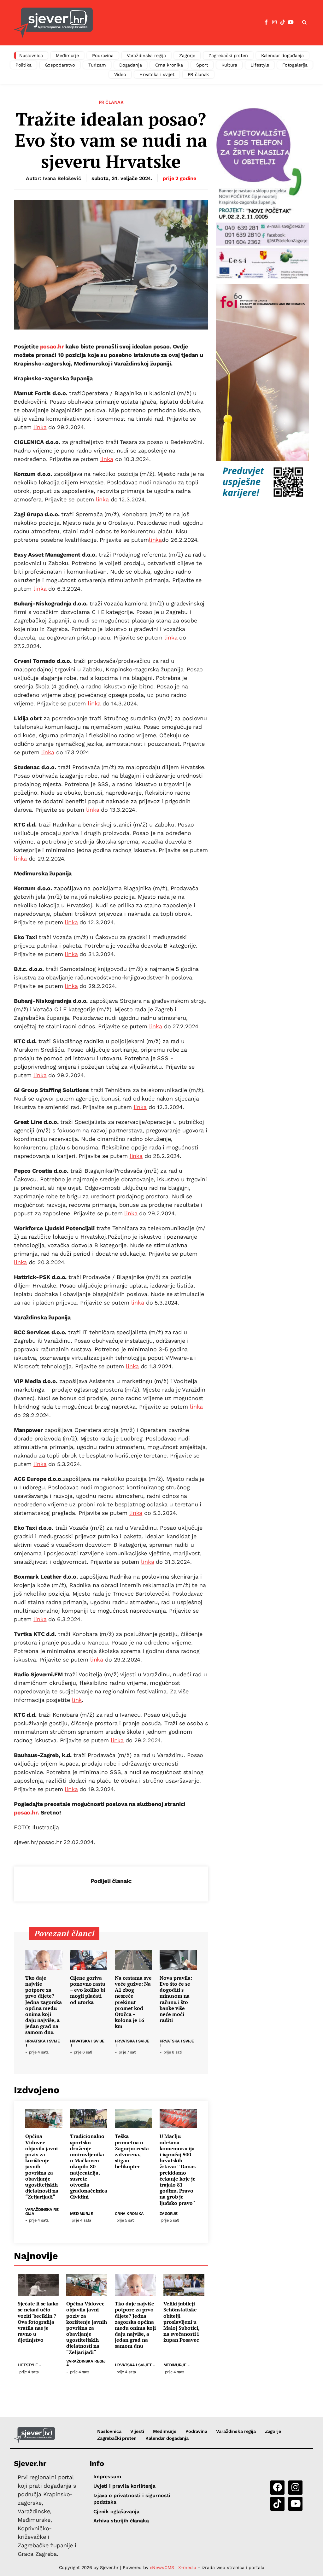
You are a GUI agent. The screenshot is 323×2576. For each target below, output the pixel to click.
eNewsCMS (162, 2567)
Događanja (131, 65)
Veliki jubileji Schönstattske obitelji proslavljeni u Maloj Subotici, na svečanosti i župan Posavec (181, 2322)
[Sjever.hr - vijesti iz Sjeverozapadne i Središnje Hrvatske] (34, 2435)
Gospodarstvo (60, 65)
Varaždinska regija (146, 55)
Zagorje (187, 55)
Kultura (229, 65)
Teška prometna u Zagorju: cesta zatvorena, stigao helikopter (132, 2151)
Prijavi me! (214, 39)
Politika (23, 65)
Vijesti (137, 2431)
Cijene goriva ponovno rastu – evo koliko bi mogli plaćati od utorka (88, 1990)
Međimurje (67, 55)
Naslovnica (31, 55)
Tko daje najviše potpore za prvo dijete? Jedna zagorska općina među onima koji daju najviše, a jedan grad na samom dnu (44, 2005)
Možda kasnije (164, 38)
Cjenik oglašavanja (116, 2512)
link (77, 1700)
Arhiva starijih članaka (121, 2521)
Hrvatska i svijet (157, 74)
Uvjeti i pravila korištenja (124, 2486)
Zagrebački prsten (228, 55)
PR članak (198, 74)
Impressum (107, 2477)
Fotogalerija (295, 65)
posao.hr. (26, 1812)
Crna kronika (169, 65)
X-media (188, 2567)
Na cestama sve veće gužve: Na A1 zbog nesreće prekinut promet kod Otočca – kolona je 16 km (133, 2002)
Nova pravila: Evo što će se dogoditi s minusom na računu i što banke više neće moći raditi (176, 1999)
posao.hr (52, 346)
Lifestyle (260, 65)
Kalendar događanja (282, 55)
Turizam (97, 65)
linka (40, 427)
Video (120, 74)
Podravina (103, 55)
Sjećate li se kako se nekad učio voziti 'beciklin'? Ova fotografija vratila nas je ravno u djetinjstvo (38, 2322)
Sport (202, 65)
